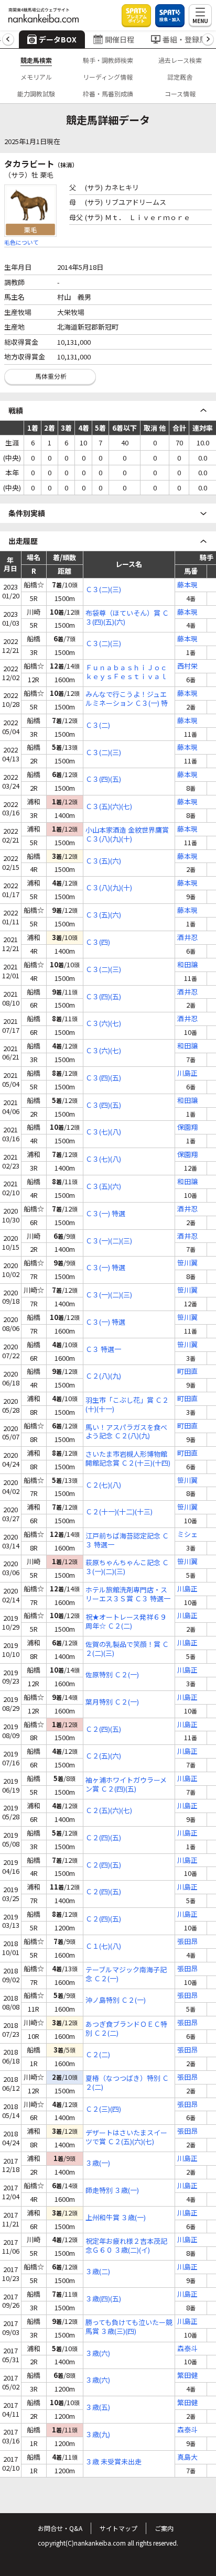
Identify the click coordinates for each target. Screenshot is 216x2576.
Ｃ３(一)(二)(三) (109, 1241)
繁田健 (187, 2376)
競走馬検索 (36, 60)
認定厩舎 (180, 77)
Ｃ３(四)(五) (103, 779)
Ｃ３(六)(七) (103, 1024)
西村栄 (187, 666)
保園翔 (187, 1127)
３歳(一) (98, 2163)
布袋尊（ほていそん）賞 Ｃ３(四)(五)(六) (127, 618)
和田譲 (187, 965)
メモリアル (36, 77)
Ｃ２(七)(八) (103, 1485)
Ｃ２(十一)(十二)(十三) (119, 1512)
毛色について (21, 242)
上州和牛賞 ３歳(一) (116, 2218)
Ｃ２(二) (98, 2055)
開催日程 (120, 39)
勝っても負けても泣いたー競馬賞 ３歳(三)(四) (129, 2327)
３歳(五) (98, 2408)
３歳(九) (98, 2435)
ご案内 (164, 2528)
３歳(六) (98, 2354)
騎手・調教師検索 (108, 60)
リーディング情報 (108, 77)
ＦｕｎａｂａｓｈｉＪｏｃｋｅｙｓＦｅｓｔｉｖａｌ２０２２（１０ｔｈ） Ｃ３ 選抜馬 (127, 672)
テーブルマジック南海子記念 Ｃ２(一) (126, 1974)
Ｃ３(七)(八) (103, 1132)
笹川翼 (187, 1263)
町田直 (187, 1372)
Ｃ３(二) (98, 725)
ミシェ (187, 1535)
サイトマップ (118, 2528)
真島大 (187, 2457)
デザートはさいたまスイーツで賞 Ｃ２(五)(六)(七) (126, 2137)
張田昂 (187, 1942)
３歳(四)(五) (103, 2299)
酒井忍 (187, 938)
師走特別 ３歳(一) (112, 2191)
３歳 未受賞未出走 (114, 2462)
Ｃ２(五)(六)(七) (109, 1811)
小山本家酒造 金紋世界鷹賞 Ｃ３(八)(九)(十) (127, 835)
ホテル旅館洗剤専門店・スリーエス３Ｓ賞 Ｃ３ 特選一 (128, 1595)
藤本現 (187, 585)
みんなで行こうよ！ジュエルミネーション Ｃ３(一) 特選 (127, 699)
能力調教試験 (36, 94)
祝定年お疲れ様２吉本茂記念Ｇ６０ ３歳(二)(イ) (126, 2246)
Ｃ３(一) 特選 (105, 1214)
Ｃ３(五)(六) (103, 861)
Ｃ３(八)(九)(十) (109, 888)
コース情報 (180, 94)
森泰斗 (187, 2349)
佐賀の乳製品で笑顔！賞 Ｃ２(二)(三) (127, 1649)
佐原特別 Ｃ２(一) (112, 1675)
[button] (8, 40)
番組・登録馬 (185, 39)
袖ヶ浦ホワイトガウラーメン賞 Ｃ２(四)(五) (126, 1785)
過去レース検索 (180, 60)
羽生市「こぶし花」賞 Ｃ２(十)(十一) (127, 1405)
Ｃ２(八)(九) (103, 1376)
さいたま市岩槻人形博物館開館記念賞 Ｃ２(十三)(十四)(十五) (128, 1459)
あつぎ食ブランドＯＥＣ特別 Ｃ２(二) (126, 2029)
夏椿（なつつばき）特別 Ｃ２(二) (127, 2083)
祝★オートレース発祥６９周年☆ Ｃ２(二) (126, 1622)
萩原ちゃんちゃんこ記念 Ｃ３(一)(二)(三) (127, 1567)
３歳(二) (98, 2272)
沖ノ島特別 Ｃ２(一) (116, 2000)
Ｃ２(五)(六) (103, 1756)
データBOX (58, 39)
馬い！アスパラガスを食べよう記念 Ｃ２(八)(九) (126, 1432)
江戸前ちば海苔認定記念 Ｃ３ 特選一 (127, 1541)
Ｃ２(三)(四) (103, 2109)
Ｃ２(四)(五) (103, 1729)
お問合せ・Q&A (60, 2528)
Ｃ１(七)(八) (103, 1946)
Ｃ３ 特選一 (103, 1350)
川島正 (187, 1073)
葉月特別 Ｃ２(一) (112, 1702)
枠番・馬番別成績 (108, 94)
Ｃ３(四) (98, 942)
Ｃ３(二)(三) (103, 590)
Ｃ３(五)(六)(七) (109, 807)
